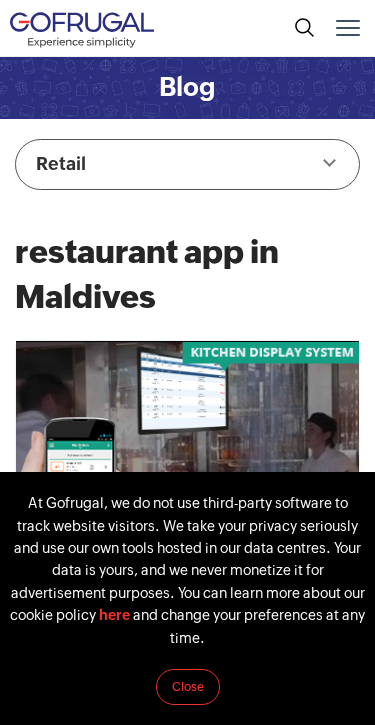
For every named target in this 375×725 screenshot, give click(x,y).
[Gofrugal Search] (305, 28)
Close (188, 687)
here (114, 615)
